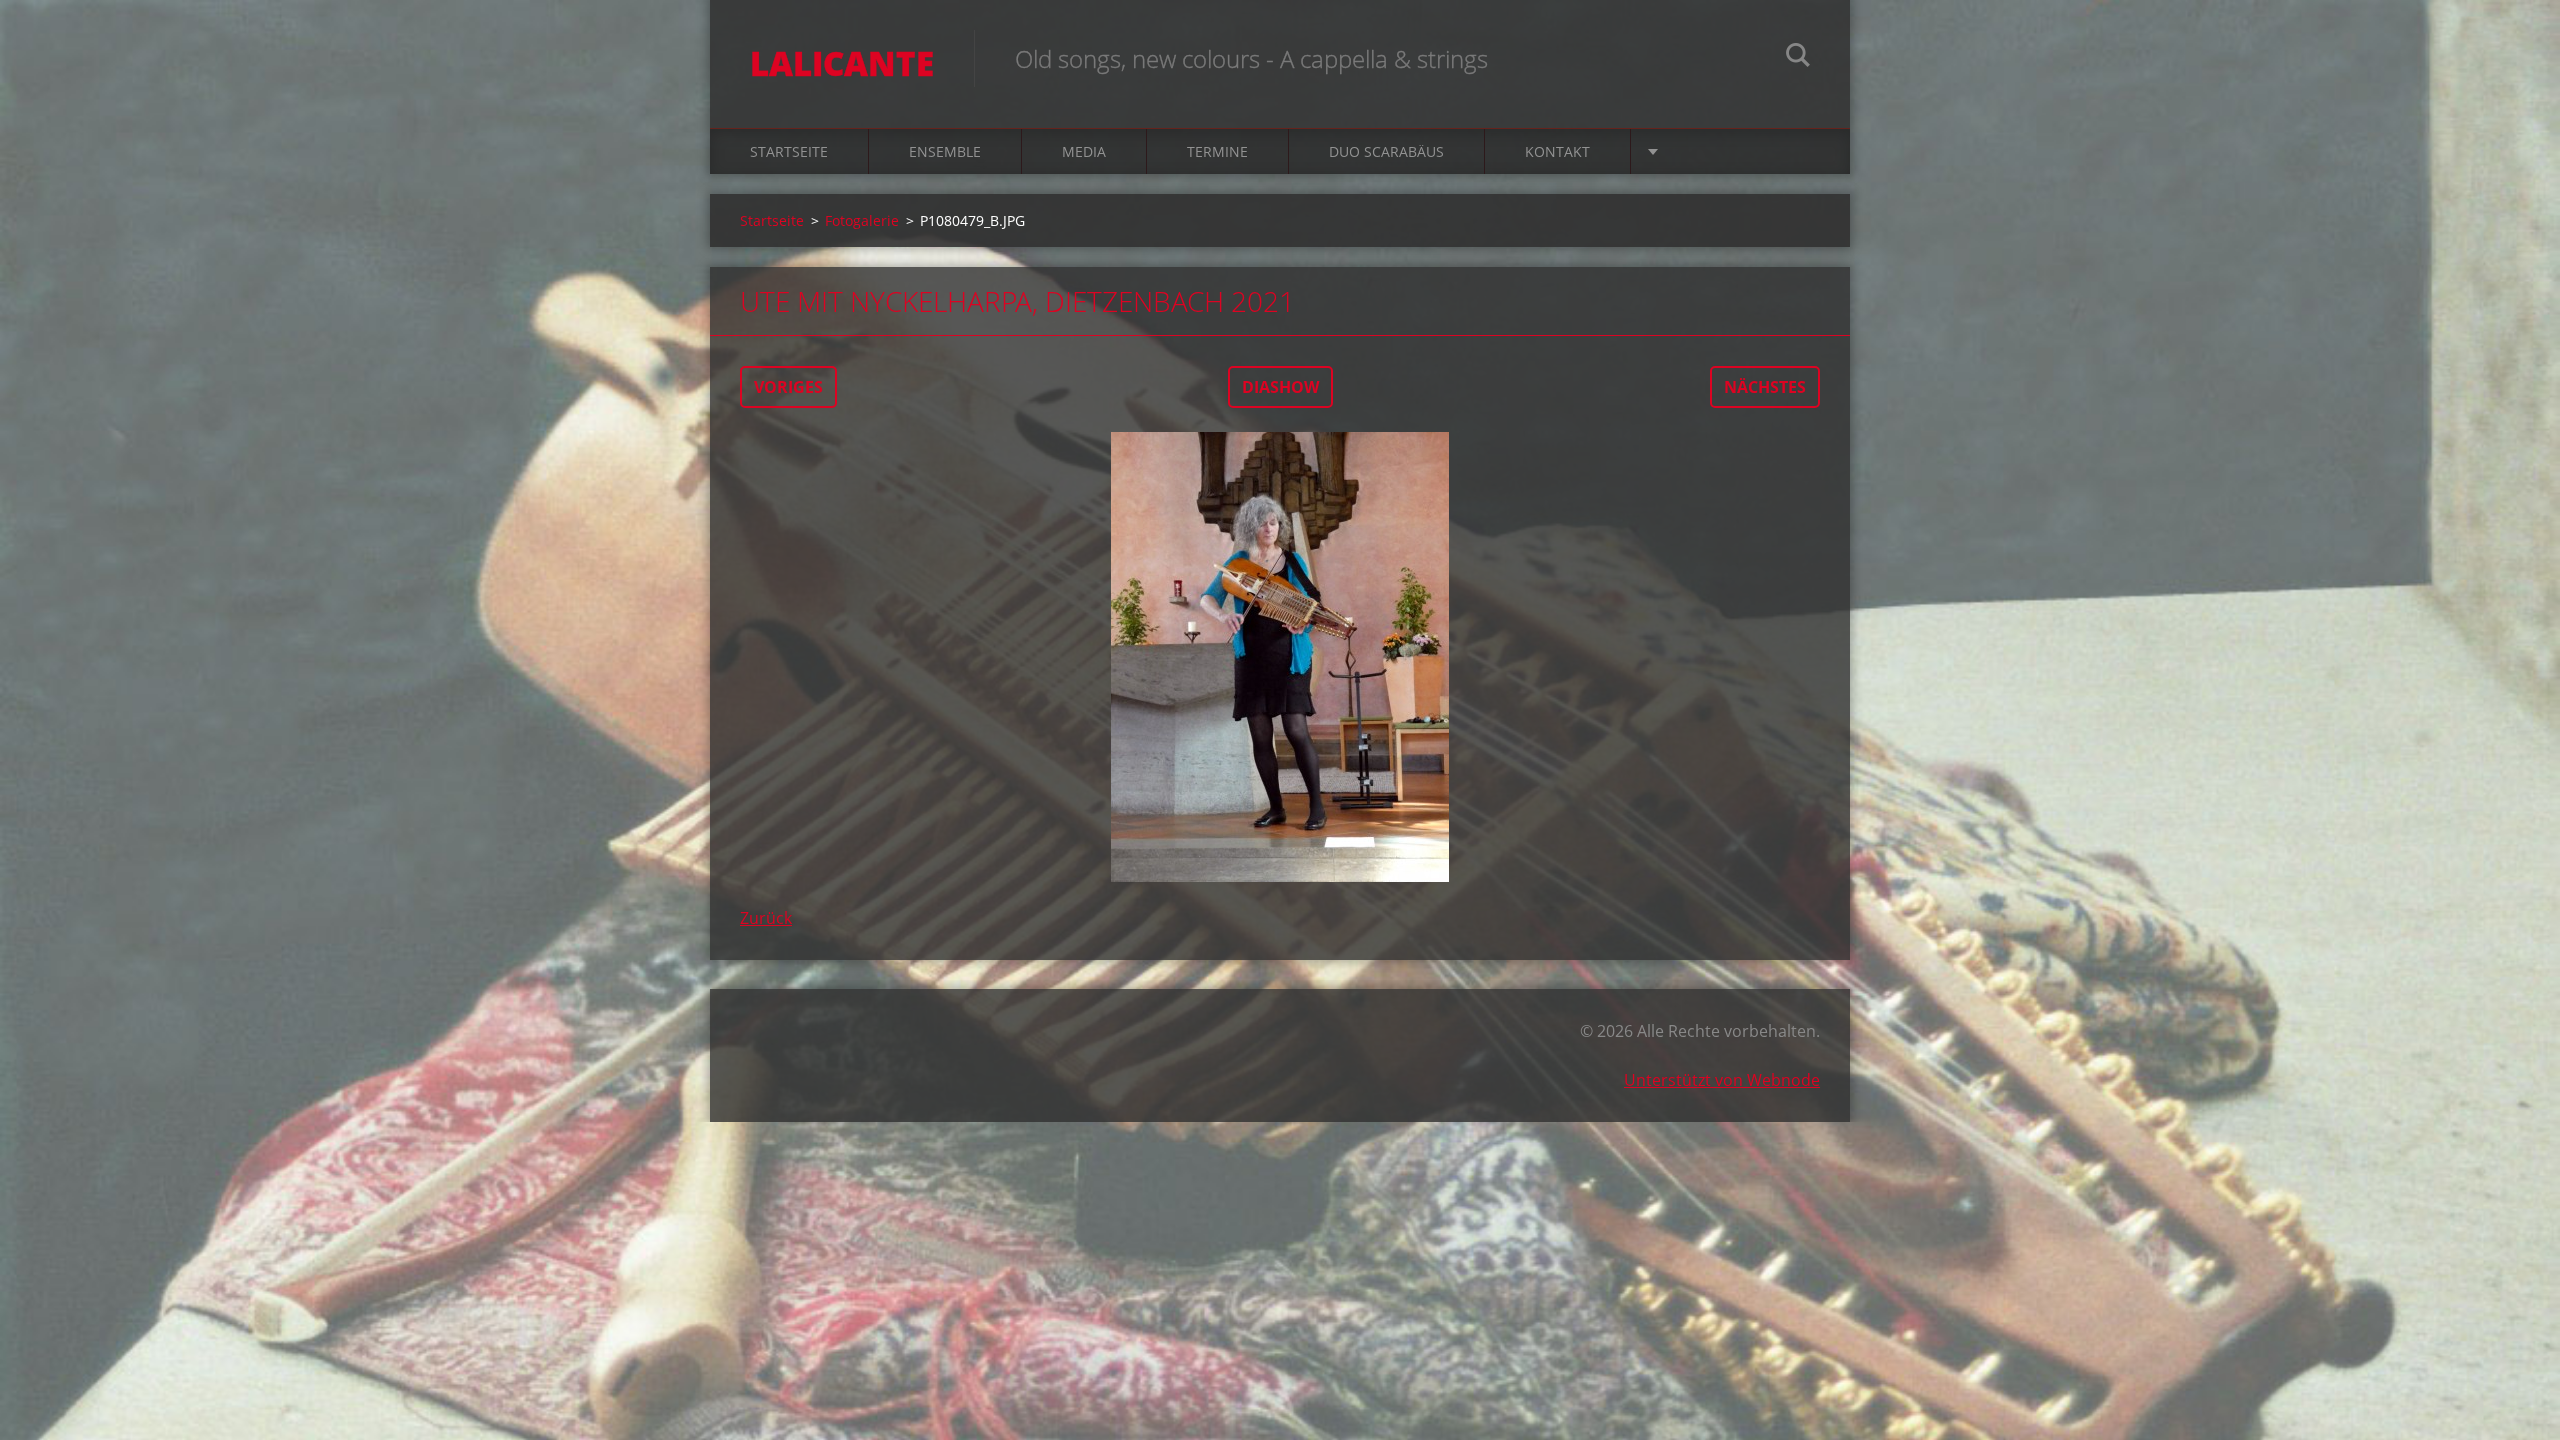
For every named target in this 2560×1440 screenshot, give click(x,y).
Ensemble (945, 151)
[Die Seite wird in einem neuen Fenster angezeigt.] (1280, 657)
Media (1084, 151)
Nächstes (1765, 387)
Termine (1217, 151)
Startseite (789, 151)
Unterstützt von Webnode (1722, 1080)
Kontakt (1557, 151)
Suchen (1798, 58)
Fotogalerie (862, 220)
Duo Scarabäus (1386, 151)
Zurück (766, 918)
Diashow (1280, 387)
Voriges (788, 387)
